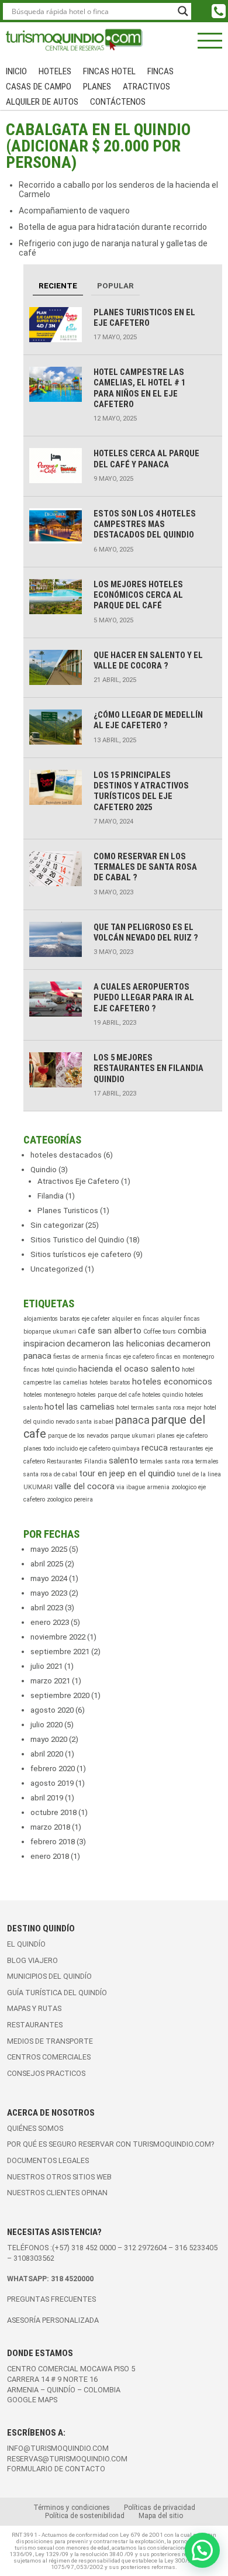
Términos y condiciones (72, 2508)
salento (123, 1461)
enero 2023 (50, 1622)
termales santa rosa (167, 1461)
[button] (202, 2550)
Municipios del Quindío (49, 1976)
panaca (132, 1420)
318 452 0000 (94, 2248)
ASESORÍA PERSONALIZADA (53, 2320)
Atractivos (146, 87)
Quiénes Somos (35, 2128)
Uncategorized (57, 1269)
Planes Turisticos (68, 1210)
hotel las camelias (80, 1407)
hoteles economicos (172, 1382)
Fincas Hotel (109, 71)
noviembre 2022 (58, 1637)
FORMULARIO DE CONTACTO (56, 2469)
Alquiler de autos (42, 102)
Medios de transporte (50, 2041)
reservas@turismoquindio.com (67, 2459)
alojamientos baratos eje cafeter (67, 1319)
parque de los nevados (78, 1436)
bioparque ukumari (50, 1332)
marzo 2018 (50, 1827)
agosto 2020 (52, 1710)
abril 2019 (47, 1798)
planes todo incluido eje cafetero (67, 1449)
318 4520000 (72, 2279)
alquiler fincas (180, 1319)
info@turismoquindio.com (58, 2448)
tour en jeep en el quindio (127, 1473)
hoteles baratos (110, 1382)
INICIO (16, 71)
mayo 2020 (49, 1739)
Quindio (44, 1170)
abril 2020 (47, 1754)
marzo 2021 (50, 1681)
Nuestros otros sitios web (59, 2177)
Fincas (160, 71)
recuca (155, 1448)
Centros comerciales (49, 2057)
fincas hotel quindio (50, 1370)
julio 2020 (46, 1725)
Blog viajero (32, 1960)
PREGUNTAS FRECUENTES (51, 2299)
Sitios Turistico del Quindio (77, 1240)
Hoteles (55, 71)
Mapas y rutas (34, 2008)
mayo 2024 (49, 1578)
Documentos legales (48, 2160)
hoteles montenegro (49, 1395)
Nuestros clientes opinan (57, 2193)
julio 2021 (46, 1666)
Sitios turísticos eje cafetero (81, 1254)
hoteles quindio (163, 1395)
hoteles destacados (66, 1155)
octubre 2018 (53, 1812)
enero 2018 (50, 1856)
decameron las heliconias (116, 1344)
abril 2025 (47, 1564)
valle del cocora (84, 1486)
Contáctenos (118, 102)
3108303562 (34, 2258)
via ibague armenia (143, 1487)
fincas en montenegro (185, 1357)
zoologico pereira (70, 1499)
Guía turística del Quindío (57, 1993)
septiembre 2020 (60, 1695)
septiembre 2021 (60, 1652)
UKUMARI (38, 1487)
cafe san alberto (110, 1331)
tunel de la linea (199, 1474)
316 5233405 (196, 2248)
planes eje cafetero (182, 1436)
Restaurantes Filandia (77, 1461)
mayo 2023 (49, 1593)
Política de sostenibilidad (85, 2516)
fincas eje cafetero (130, 1357)
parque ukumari (133, 1436)
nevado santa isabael (84, 1422)
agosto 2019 (52, 1783)
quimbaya (126, 1449)
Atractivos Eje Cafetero (78, 1181)
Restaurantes (35, 2025)
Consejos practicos (46, 2073)
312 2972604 (145, 2248)
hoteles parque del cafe (109, 1395)
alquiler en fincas (135, 1319)
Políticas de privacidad (160, 2508)
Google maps (32, 2400)
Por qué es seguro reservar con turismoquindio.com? (110, 2144)
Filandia (51, 1196)
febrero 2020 (53, 1769)
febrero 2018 (53, 1842)
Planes (97, 87)
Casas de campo (39, 87)
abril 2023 (47, 1608)
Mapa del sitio (161, 2516)
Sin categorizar (57, 1225)
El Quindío (26, 1944)
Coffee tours (160, 1332)
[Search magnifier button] (183, 11)
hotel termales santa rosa (151, 1408)
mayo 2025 (49, 1549)
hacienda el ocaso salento (129, 1369)
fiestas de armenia (78, 1357)
